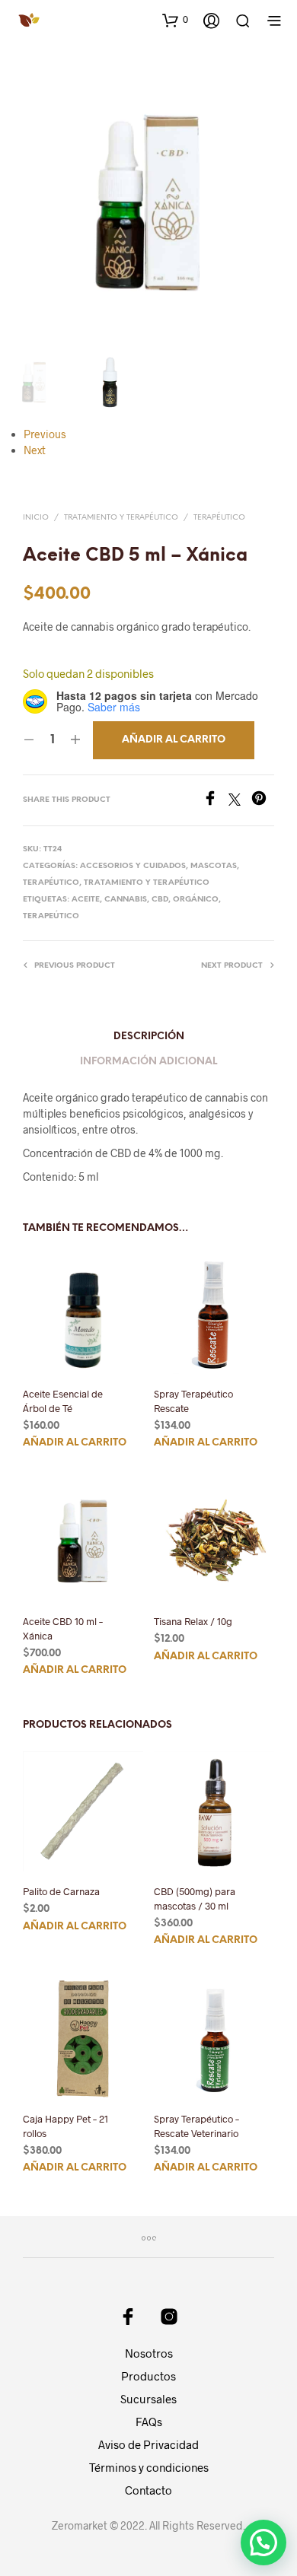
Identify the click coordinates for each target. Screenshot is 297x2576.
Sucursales (148, 2399)
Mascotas (214, 866)
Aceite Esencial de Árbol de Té (63, 1401)
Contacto (148, 2490)
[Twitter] (240, 801)
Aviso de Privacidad (148, 2444)
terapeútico (51, 916)
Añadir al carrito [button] (75, 1443)
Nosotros (149, 2353)
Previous (45, 434)
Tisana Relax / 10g (193, 1622)
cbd (160, 900)
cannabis (126, 900)
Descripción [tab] (149, 1037)
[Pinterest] (263, 801)
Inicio (36, 518)
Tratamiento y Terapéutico (121, 518)
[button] (175, 20)
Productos (148, 2376)
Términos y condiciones (149, 2467)
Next (35, 450)
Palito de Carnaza (61, 1891)
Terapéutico (219, 518)
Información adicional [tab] (148, 1062)
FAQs (149, 2422)
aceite (86, 900)
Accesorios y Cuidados (133, 866)
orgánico (196, 900)
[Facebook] (216, 801)
